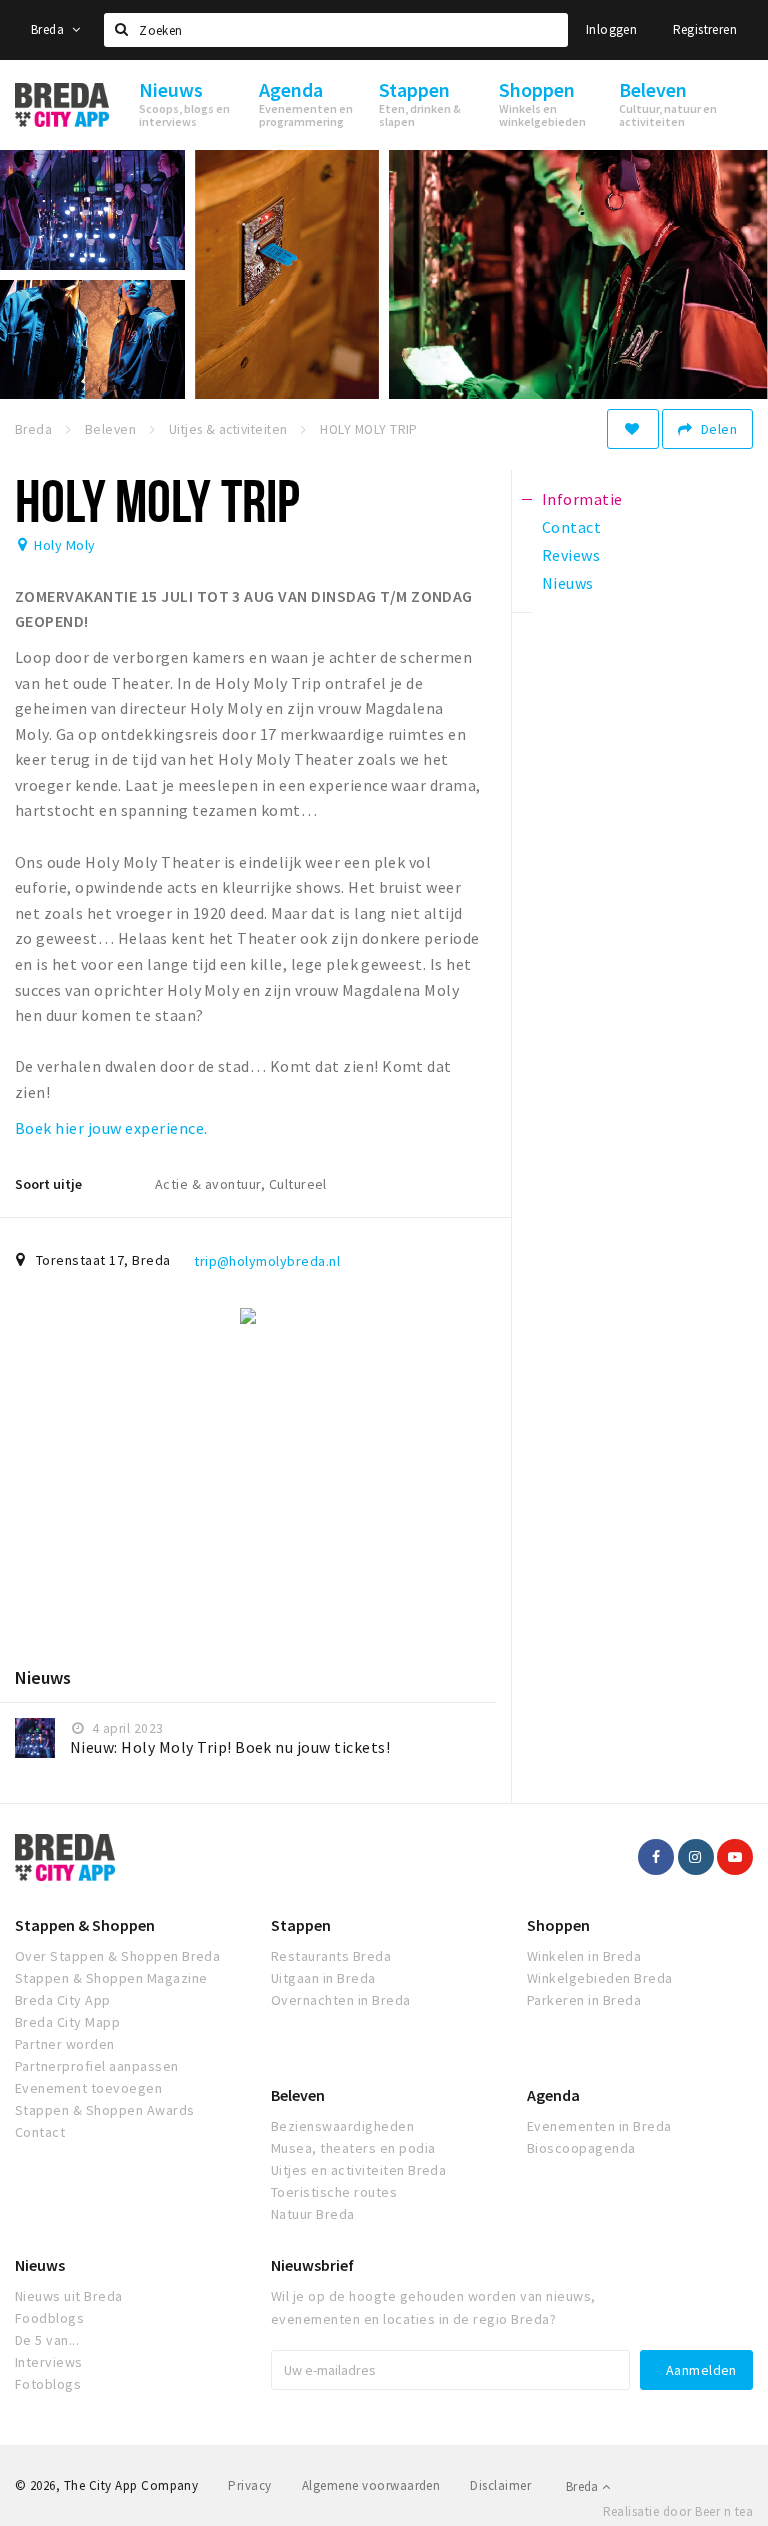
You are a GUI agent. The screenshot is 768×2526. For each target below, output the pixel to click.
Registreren (705, 29)
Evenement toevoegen (88, 2088)
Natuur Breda (313, 2214)
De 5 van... (47, 2340)
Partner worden (65, 2044)
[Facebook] (656, 1857)
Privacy (249, 2485)
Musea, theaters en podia (353, 2148)
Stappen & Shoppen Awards (105, 2110)
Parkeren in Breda (584, 2000)
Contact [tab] (571, 527)
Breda (49, 29)
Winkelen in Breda (584, 1956)
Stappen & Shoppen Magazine (111, 1978)
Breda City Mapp (67, 2022)
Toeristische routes (334, 2192)
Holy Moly (64, 545)
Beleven (298, 2095)
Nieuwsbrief (312, 2265)
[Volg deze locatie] (633, 429)
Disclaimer (500, 2485)
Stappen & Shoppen (85, 1925)
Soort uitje (48, 1184)
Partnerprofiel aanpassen (97, 2066)
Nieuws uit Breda (69, 2296)
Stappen (301, 1925)
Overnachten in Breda (341, 2000)
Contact (40, 2132)
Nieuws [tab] (568, 583)
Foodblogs (49, 2318)
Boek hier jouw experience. (111, 1128)
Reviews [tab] (571, 555)
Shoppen (558, 1925)
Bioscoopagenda (581, 2148)
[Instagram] (696, 1857)
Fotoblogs (48, 2384)
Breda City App (63, 2000)
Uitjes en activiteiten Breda (358, 2170)
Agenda (553, 2095)
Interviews (49, 2362)
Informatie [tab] (582, 499)
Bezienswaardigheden (342, 2126)
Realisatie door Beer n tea (678, 2511)
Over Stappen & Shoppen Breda (117, 1956)
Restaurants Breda (331, 1956)
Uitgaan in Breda (323, 1978)
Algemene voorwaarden (371, 2485)
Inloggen (611, 29)
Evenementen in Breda (599, 2126)
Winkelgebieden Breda (600, 1978)
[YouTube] (735, 1857)
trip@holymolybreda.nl (267, 1261)
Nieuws (40, 2265)
